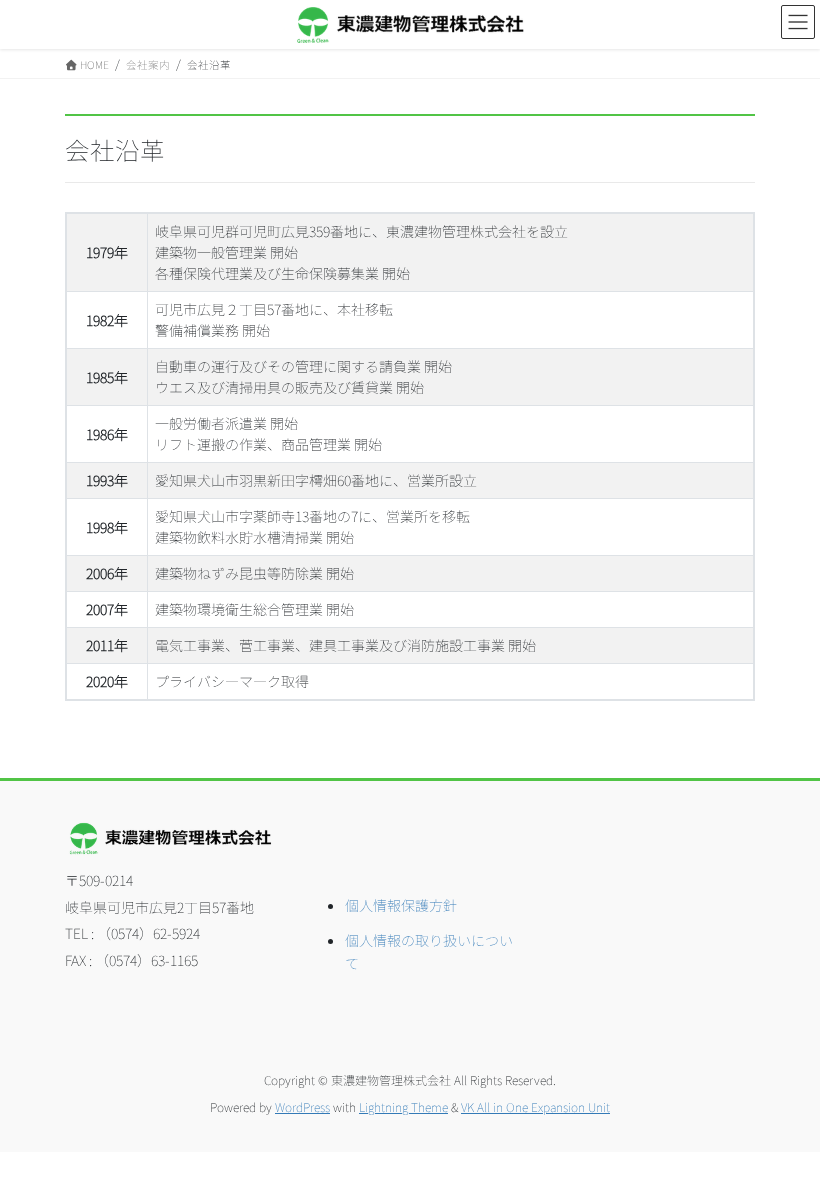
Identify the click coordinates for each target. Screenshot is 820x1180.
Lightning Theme (403, 1106)
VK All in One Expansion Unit (535, 1106)
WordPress (302, 1106)
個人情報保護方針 (401, 905)
